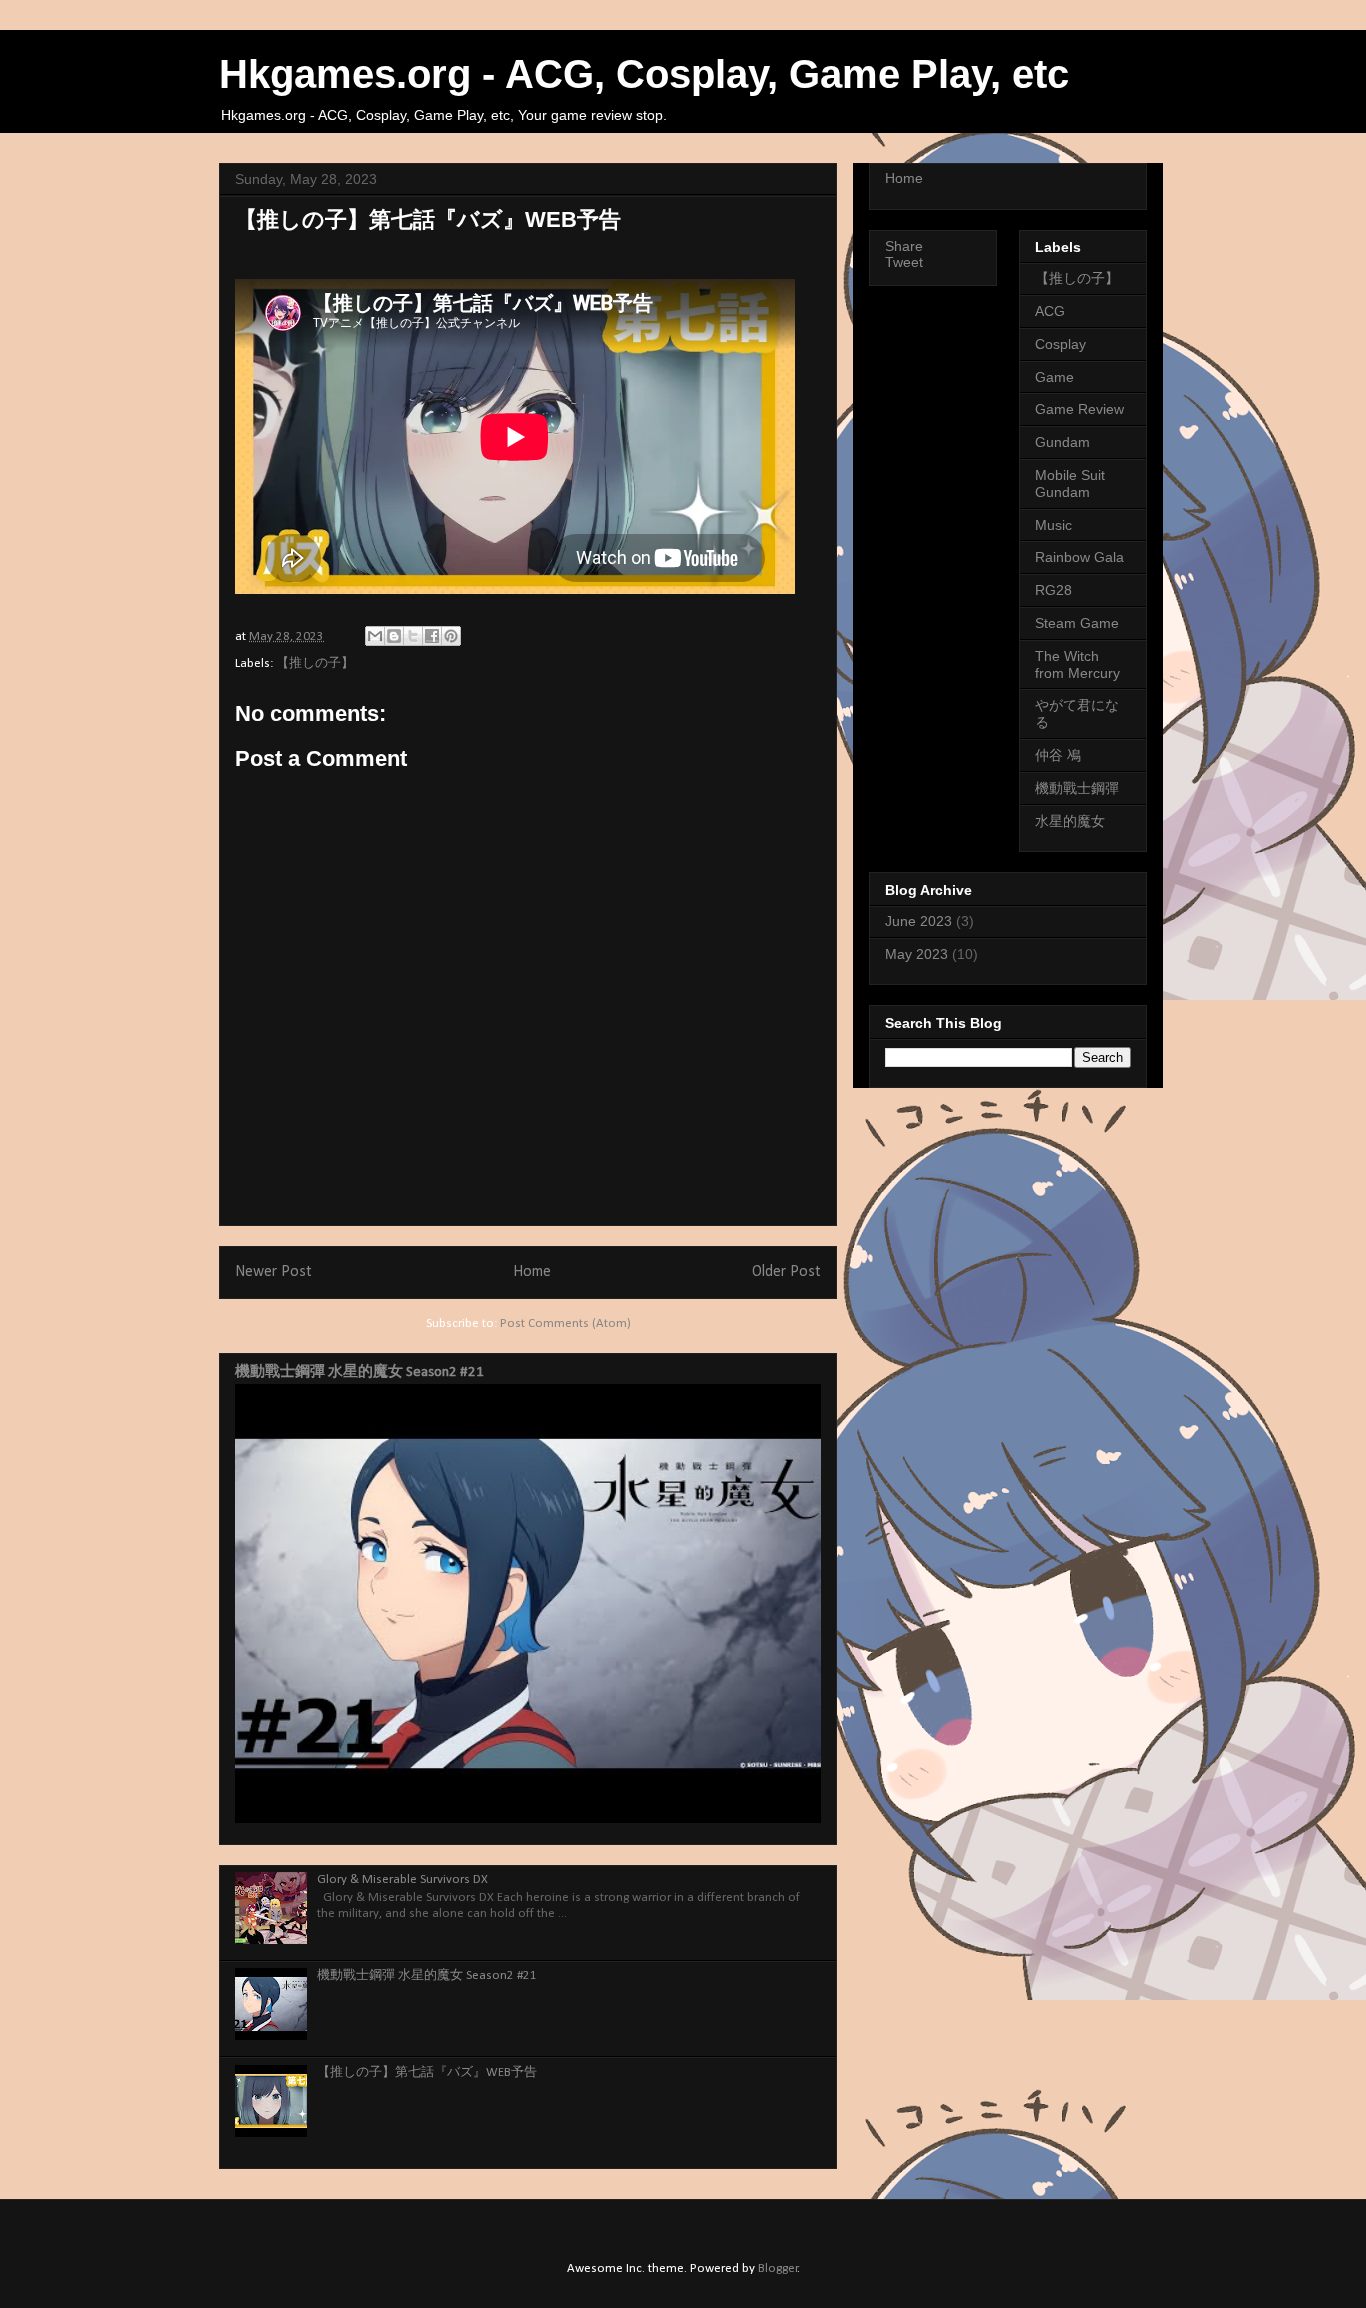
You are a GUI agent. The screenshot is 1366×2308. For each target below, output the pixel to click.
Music (1053, 525)
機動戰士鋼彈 (1077, 788)
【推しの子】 (315, 663)
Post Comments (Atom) (565, 1323)
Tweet (904, 262)
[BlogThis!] (394, 636)
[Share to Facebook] (432, 636)
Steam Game (1077, 623)
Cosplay (1060, 344)
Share (904, 246)
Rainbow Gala (1079, 557)
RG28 (1053, 590)
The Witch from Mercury (1077, 664)
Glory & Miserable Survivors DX (402, 1879)
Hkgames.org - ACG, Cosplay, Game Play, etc (644, 74)
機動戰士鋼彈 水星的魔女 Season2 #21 (359, 1372)
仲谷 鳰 (1058, 755)
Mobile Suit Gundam (1070, 483)
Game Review (1079, 409)
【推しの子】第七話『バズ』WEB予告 (427, 2072)
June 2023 (918, 921)
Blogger (778, 2268)
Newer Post (273, 1272)
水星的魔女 (1070, 821)
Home (532, 1272)
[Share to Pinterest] (451, 636)
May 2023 (916, 954)
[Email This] (375, 636)
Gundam (1062, 442)
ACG (1050, 311)
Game (1054, 377)
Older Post (786, 1272)
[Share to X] (413, 636)
